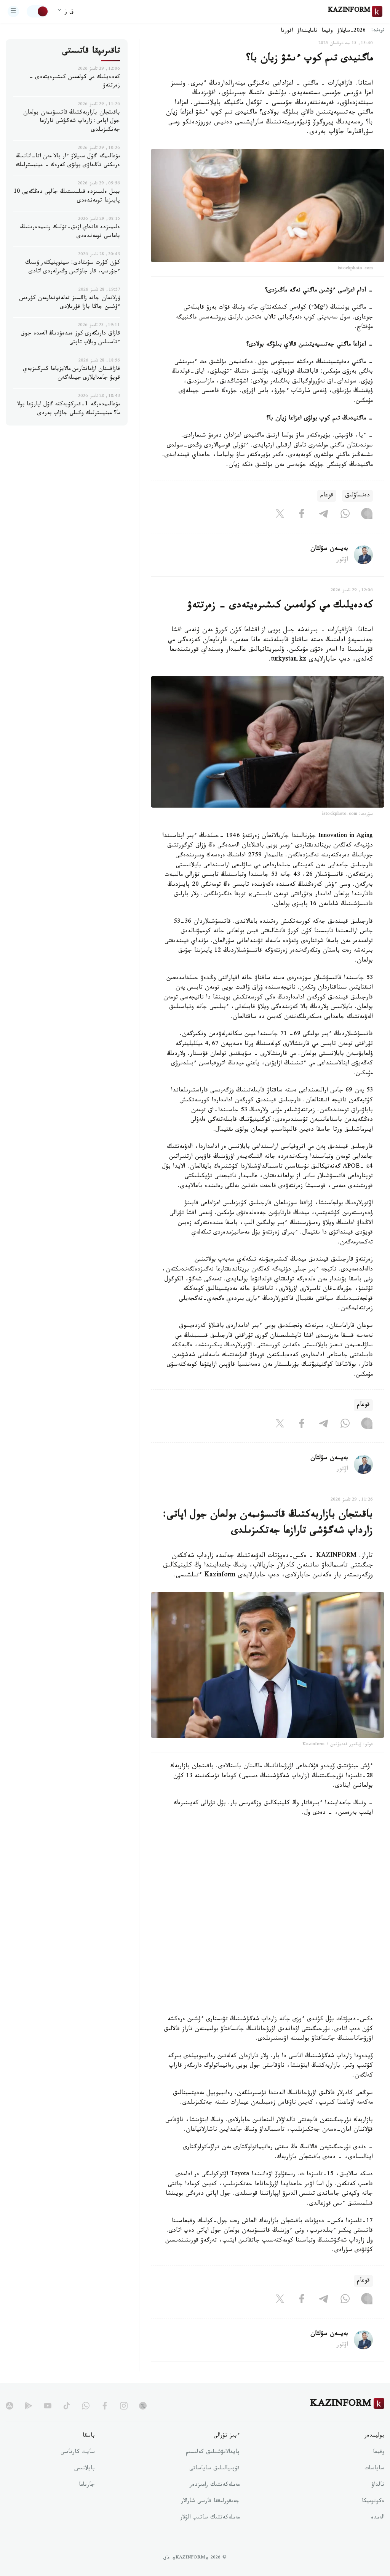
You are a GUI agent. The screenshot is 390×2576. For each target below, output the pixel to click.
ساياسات (374, 2469)
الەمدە (378, 2518)
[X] (280, 515)
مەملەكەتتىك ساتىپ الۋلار (210, 2518)
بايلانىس (85, 2469)
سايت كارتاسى (78, 2453)
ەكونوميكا (373, 2502)
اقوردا (287, 31)
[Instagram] (367, 515)
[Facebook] (302, 515)
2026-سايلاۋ (352, 31)
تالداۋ (378, 2485)
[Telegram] (323, 515)
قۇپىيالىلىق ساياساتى (214, 2469)
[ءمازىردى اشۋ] (13, 11)
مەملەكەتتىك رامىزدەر (215, 2485)
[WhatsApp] (345, 515)
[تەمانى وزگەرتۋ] (38, 11)
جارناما (87, 2485)
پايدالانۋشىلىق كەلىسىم (213, 2453)
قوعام (327, 496)
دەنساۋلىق (357, 496)
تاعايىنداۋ (307, 31)
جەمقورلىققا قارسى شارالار (210, 2502)
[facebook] (105, 2406)
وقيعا (327, 31)
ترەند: (378, 31)
